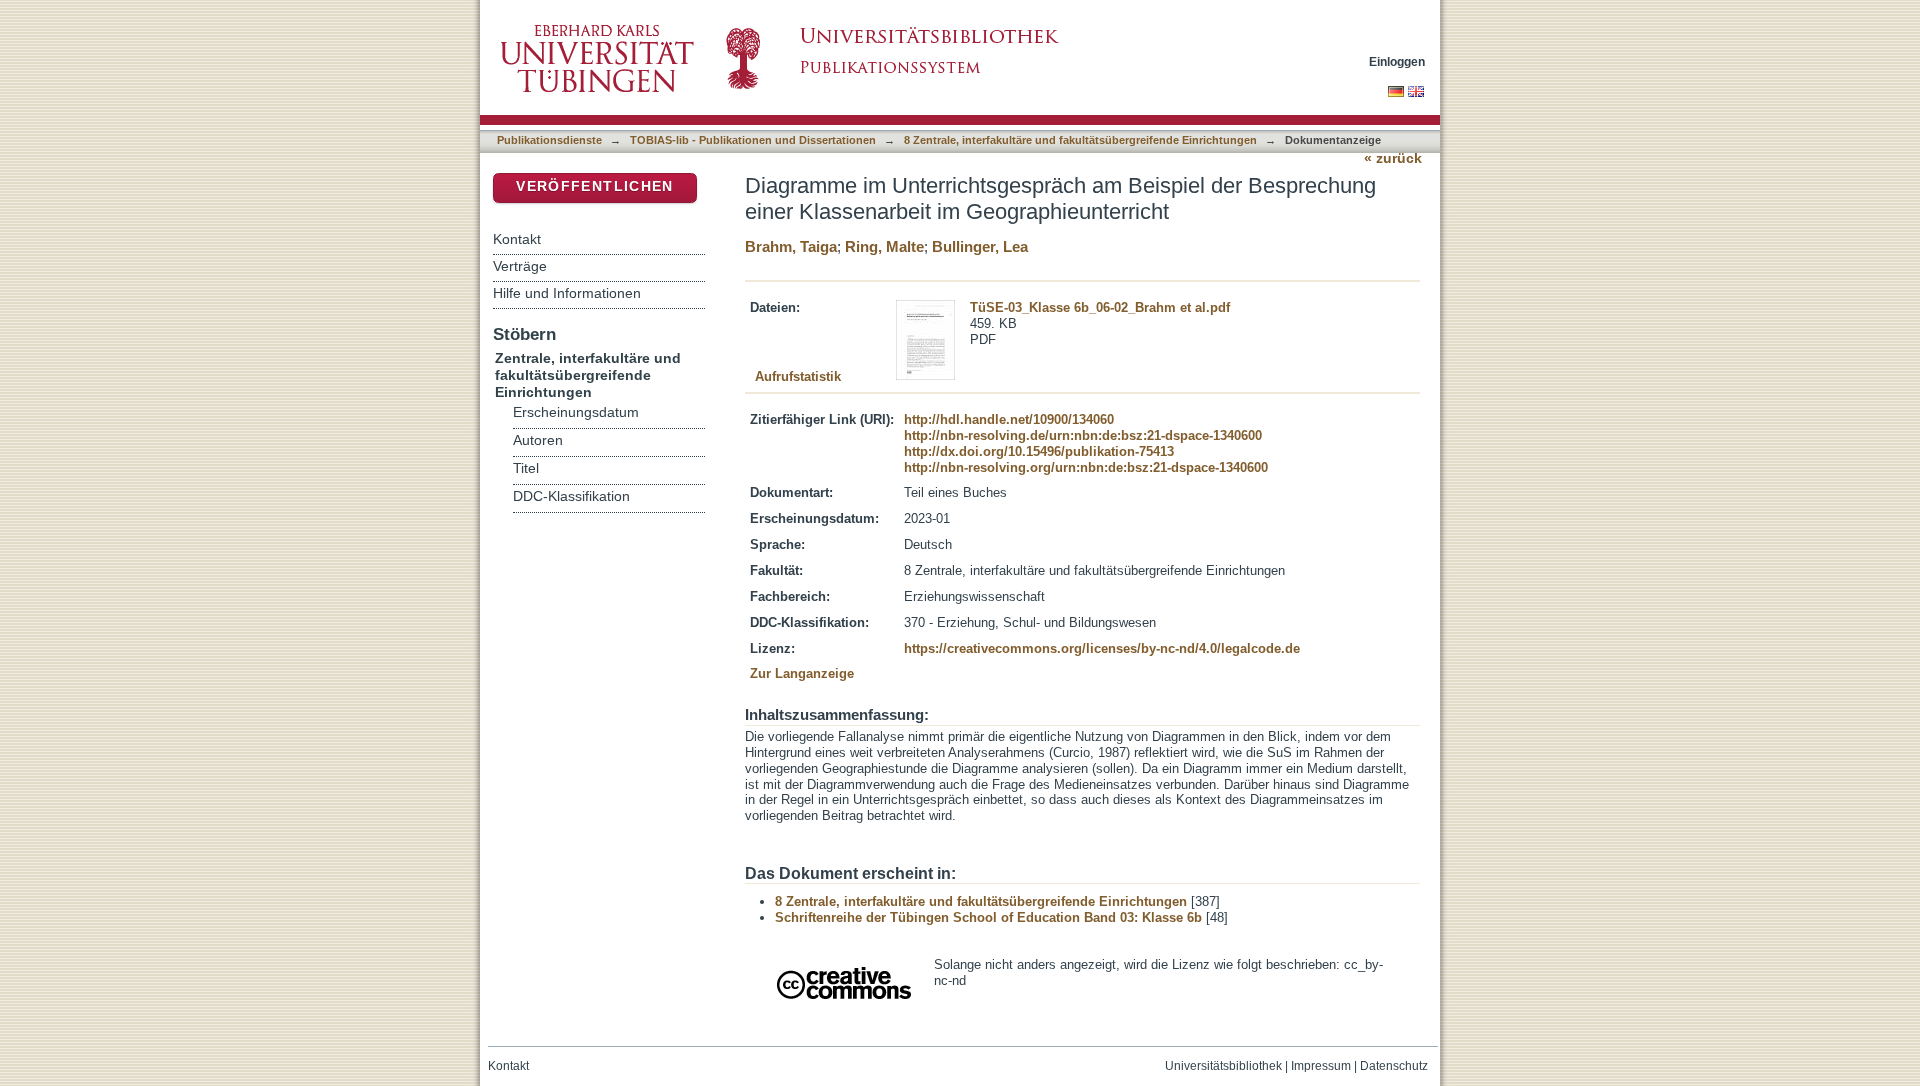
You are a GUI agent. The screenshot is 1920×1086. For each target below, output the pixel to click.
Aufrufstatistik (798, 376)
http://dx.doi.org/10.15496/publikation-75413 (1039, 451)
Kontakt (517, 239)
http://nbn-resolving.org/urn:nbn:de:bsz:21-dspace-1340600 (1086, 467)
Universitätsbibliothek (1223, 1066)
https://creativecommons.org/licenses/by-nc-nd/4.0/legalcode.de (1102, 648)
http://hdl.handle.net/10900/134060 (1009, 419)
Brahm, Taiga (791, 246)
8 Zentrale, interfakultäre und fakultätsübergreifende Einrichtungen (1080, 140)
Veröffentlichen (594, 186)
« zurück (1393, 158)
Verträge (520, 266)
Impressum (1321, 1066)
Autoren (538, 440)
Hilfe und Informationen (567, 293)
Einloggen (1397, 61)
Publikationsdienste (549, 140)
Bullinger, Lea (980, 246)
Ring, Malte (884, 246)
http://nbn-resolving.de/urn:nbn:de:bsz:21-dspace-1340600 (1083, 435)
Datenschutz (1394, 1066)
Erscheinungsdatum (576, 412)
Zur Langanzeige (802, 673)
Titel (526, 468)
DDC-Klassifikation (571, 496)
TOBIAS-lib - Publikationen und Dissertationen (753, 140)
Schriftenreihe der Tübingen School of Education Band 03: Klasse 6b (988, 917)
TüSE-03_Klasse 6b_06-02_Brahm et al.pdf (1100, 307)
